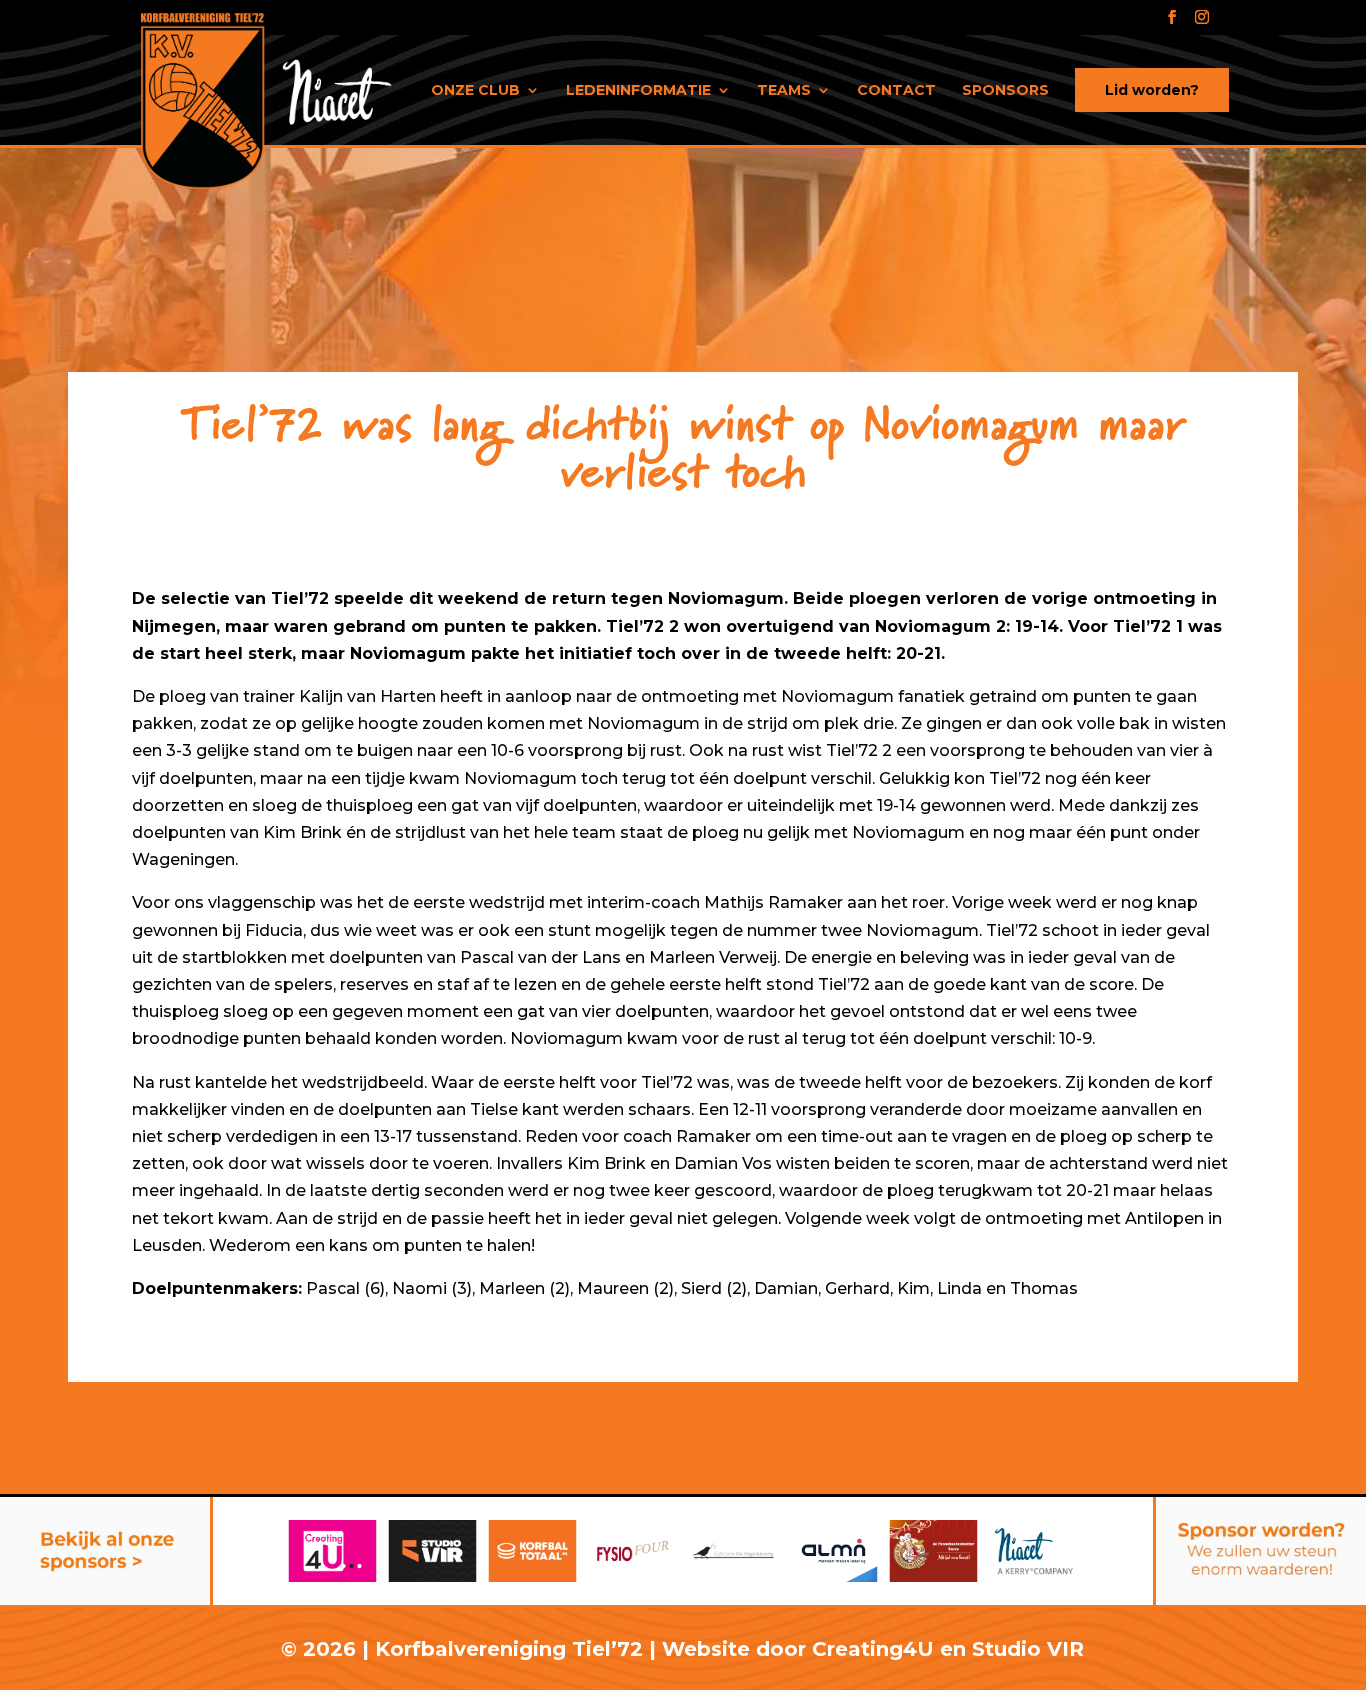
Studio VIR (1028, 1649)
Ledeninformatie (638, 91)
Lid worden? (1152, 90)
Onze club (475, 91)
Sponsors (1005, 91)
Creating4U (873, 1649)
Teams (784, 91)
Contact (896, 91)
